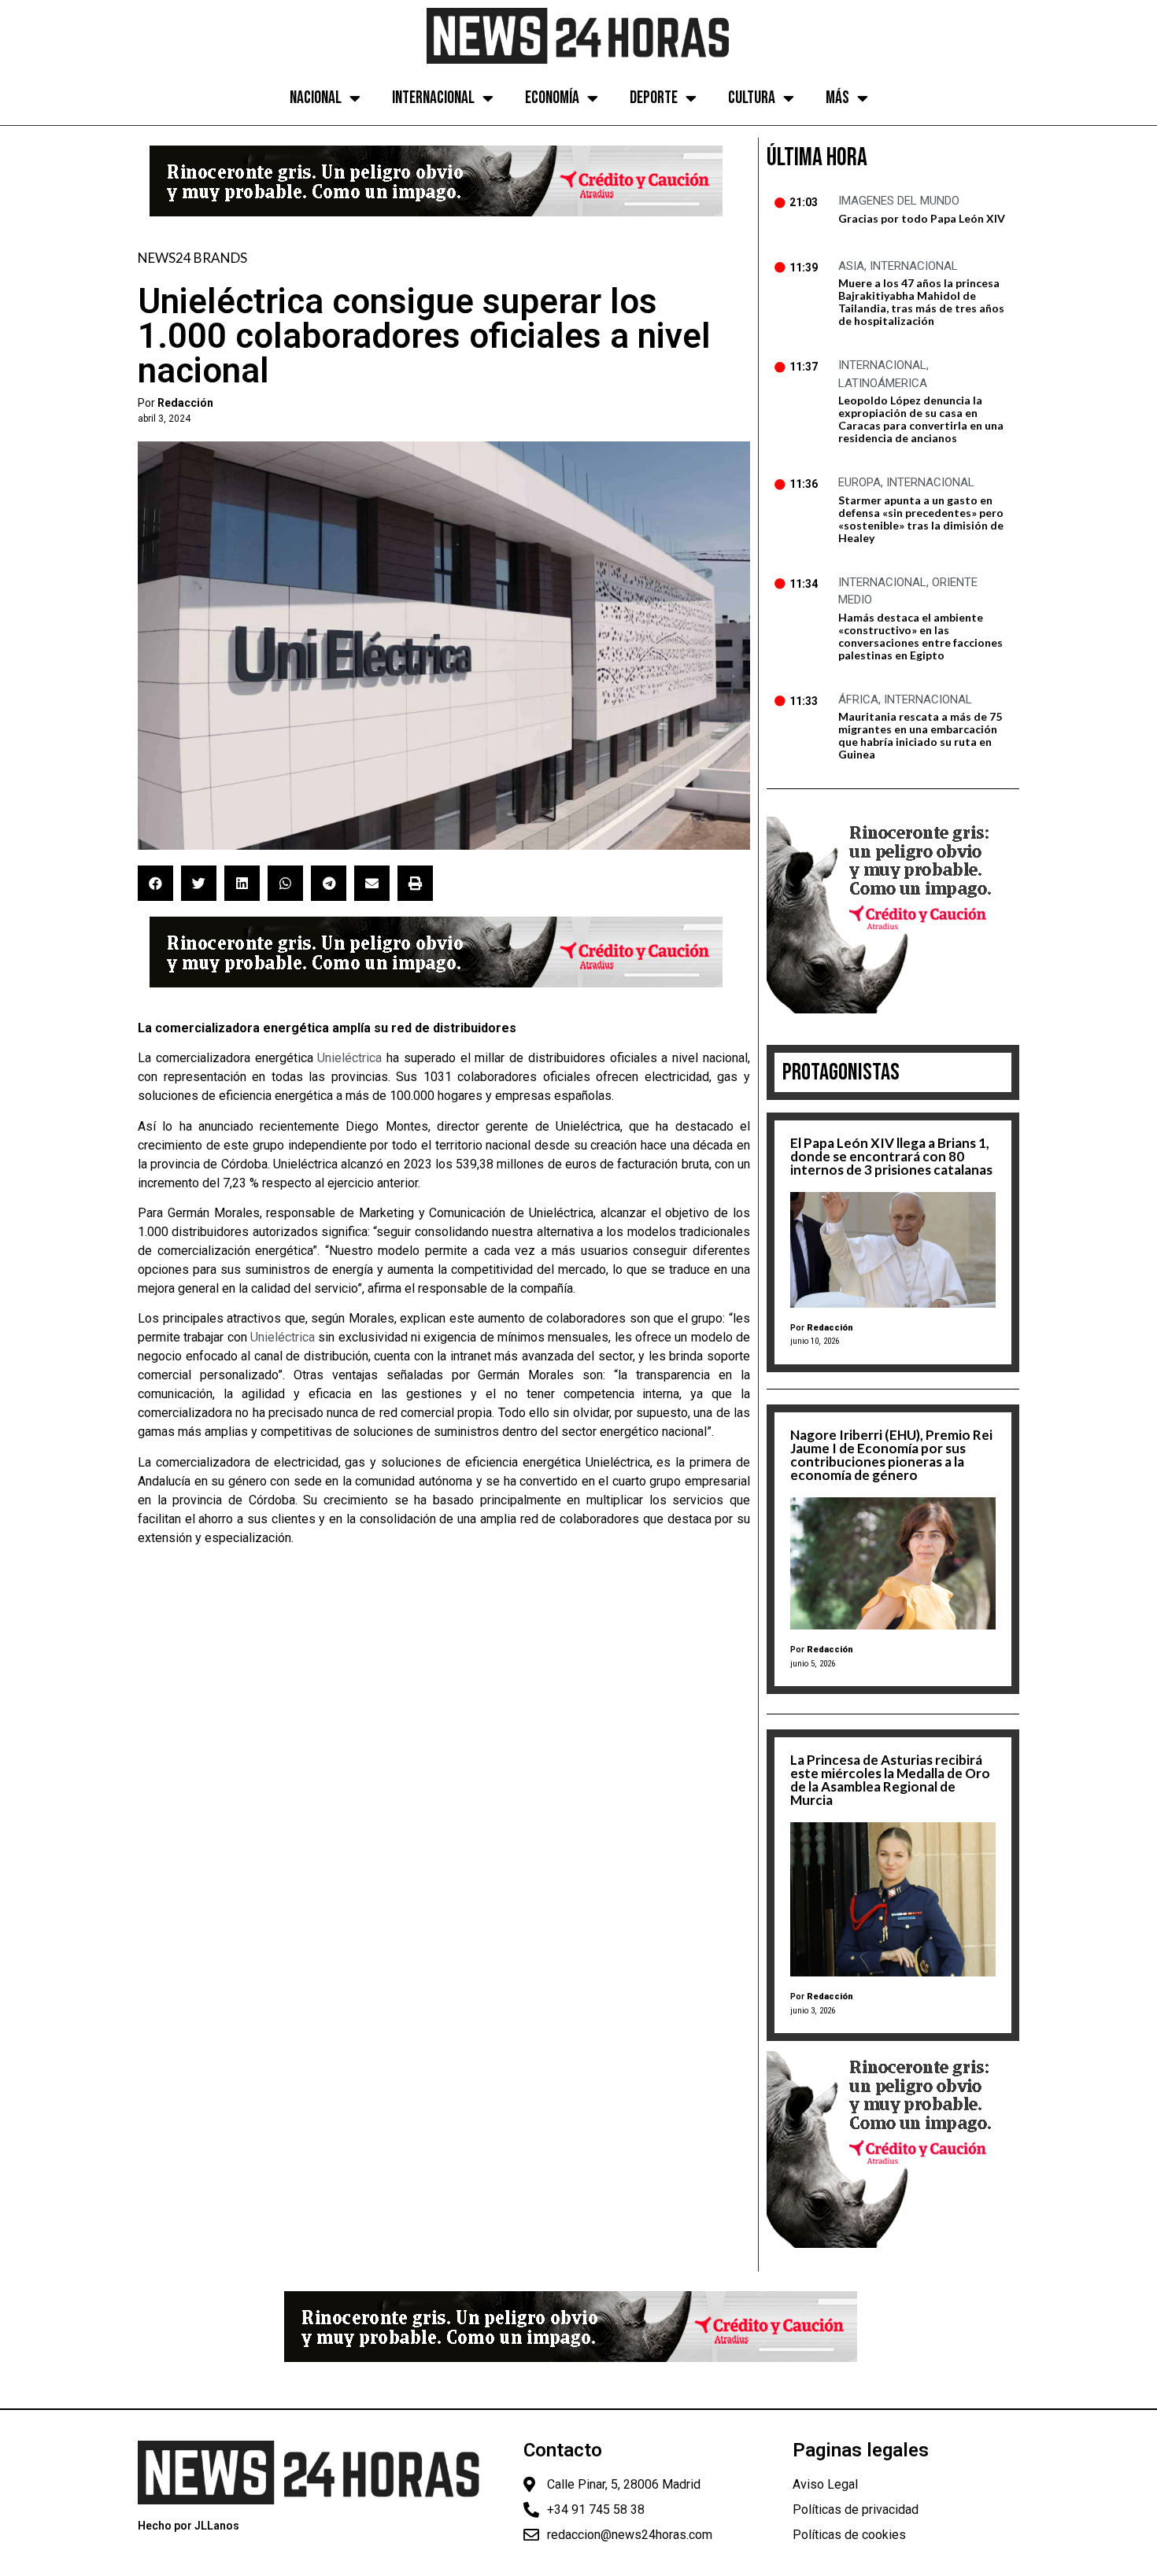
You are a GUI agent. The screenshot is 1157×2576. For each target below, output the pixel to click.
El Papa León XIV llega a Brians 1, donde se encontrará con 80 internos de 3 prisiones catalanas (891, 1156)
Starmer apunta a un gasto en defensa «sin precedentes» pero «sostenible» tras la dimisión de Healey (921, 519)
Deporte (654, 98)
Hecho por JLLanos (189, 2526)
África (858, 699)
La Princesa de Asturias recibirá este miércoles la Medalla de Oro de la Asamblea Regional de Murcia (890, 1780)
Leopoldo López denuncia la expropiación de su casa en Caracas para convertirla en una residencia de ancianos (921, 419)
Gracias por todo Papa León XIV (922, 218)
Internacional (433, 98)
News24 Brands (192, 258)
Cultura (752, 98)
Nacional (316, 98)
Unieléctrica (349, 1058)
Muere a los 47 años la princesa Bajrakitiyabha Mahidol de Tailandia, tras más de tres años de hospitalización (921, 302)
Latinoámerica (883, 383)
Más (837, 98)
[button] (155, 883)
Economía (552, 98)
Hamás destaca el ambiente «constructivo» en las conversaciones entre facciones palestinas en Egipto (920, 636)
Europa (859, 482)
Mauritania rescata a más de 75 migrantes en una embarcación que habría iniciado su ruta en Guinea (920, 735)
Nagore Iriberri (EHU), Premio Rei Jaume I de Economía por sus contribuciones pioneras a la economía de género (891, 1455)
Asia (851, 266)
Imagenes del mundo (899, 201)
